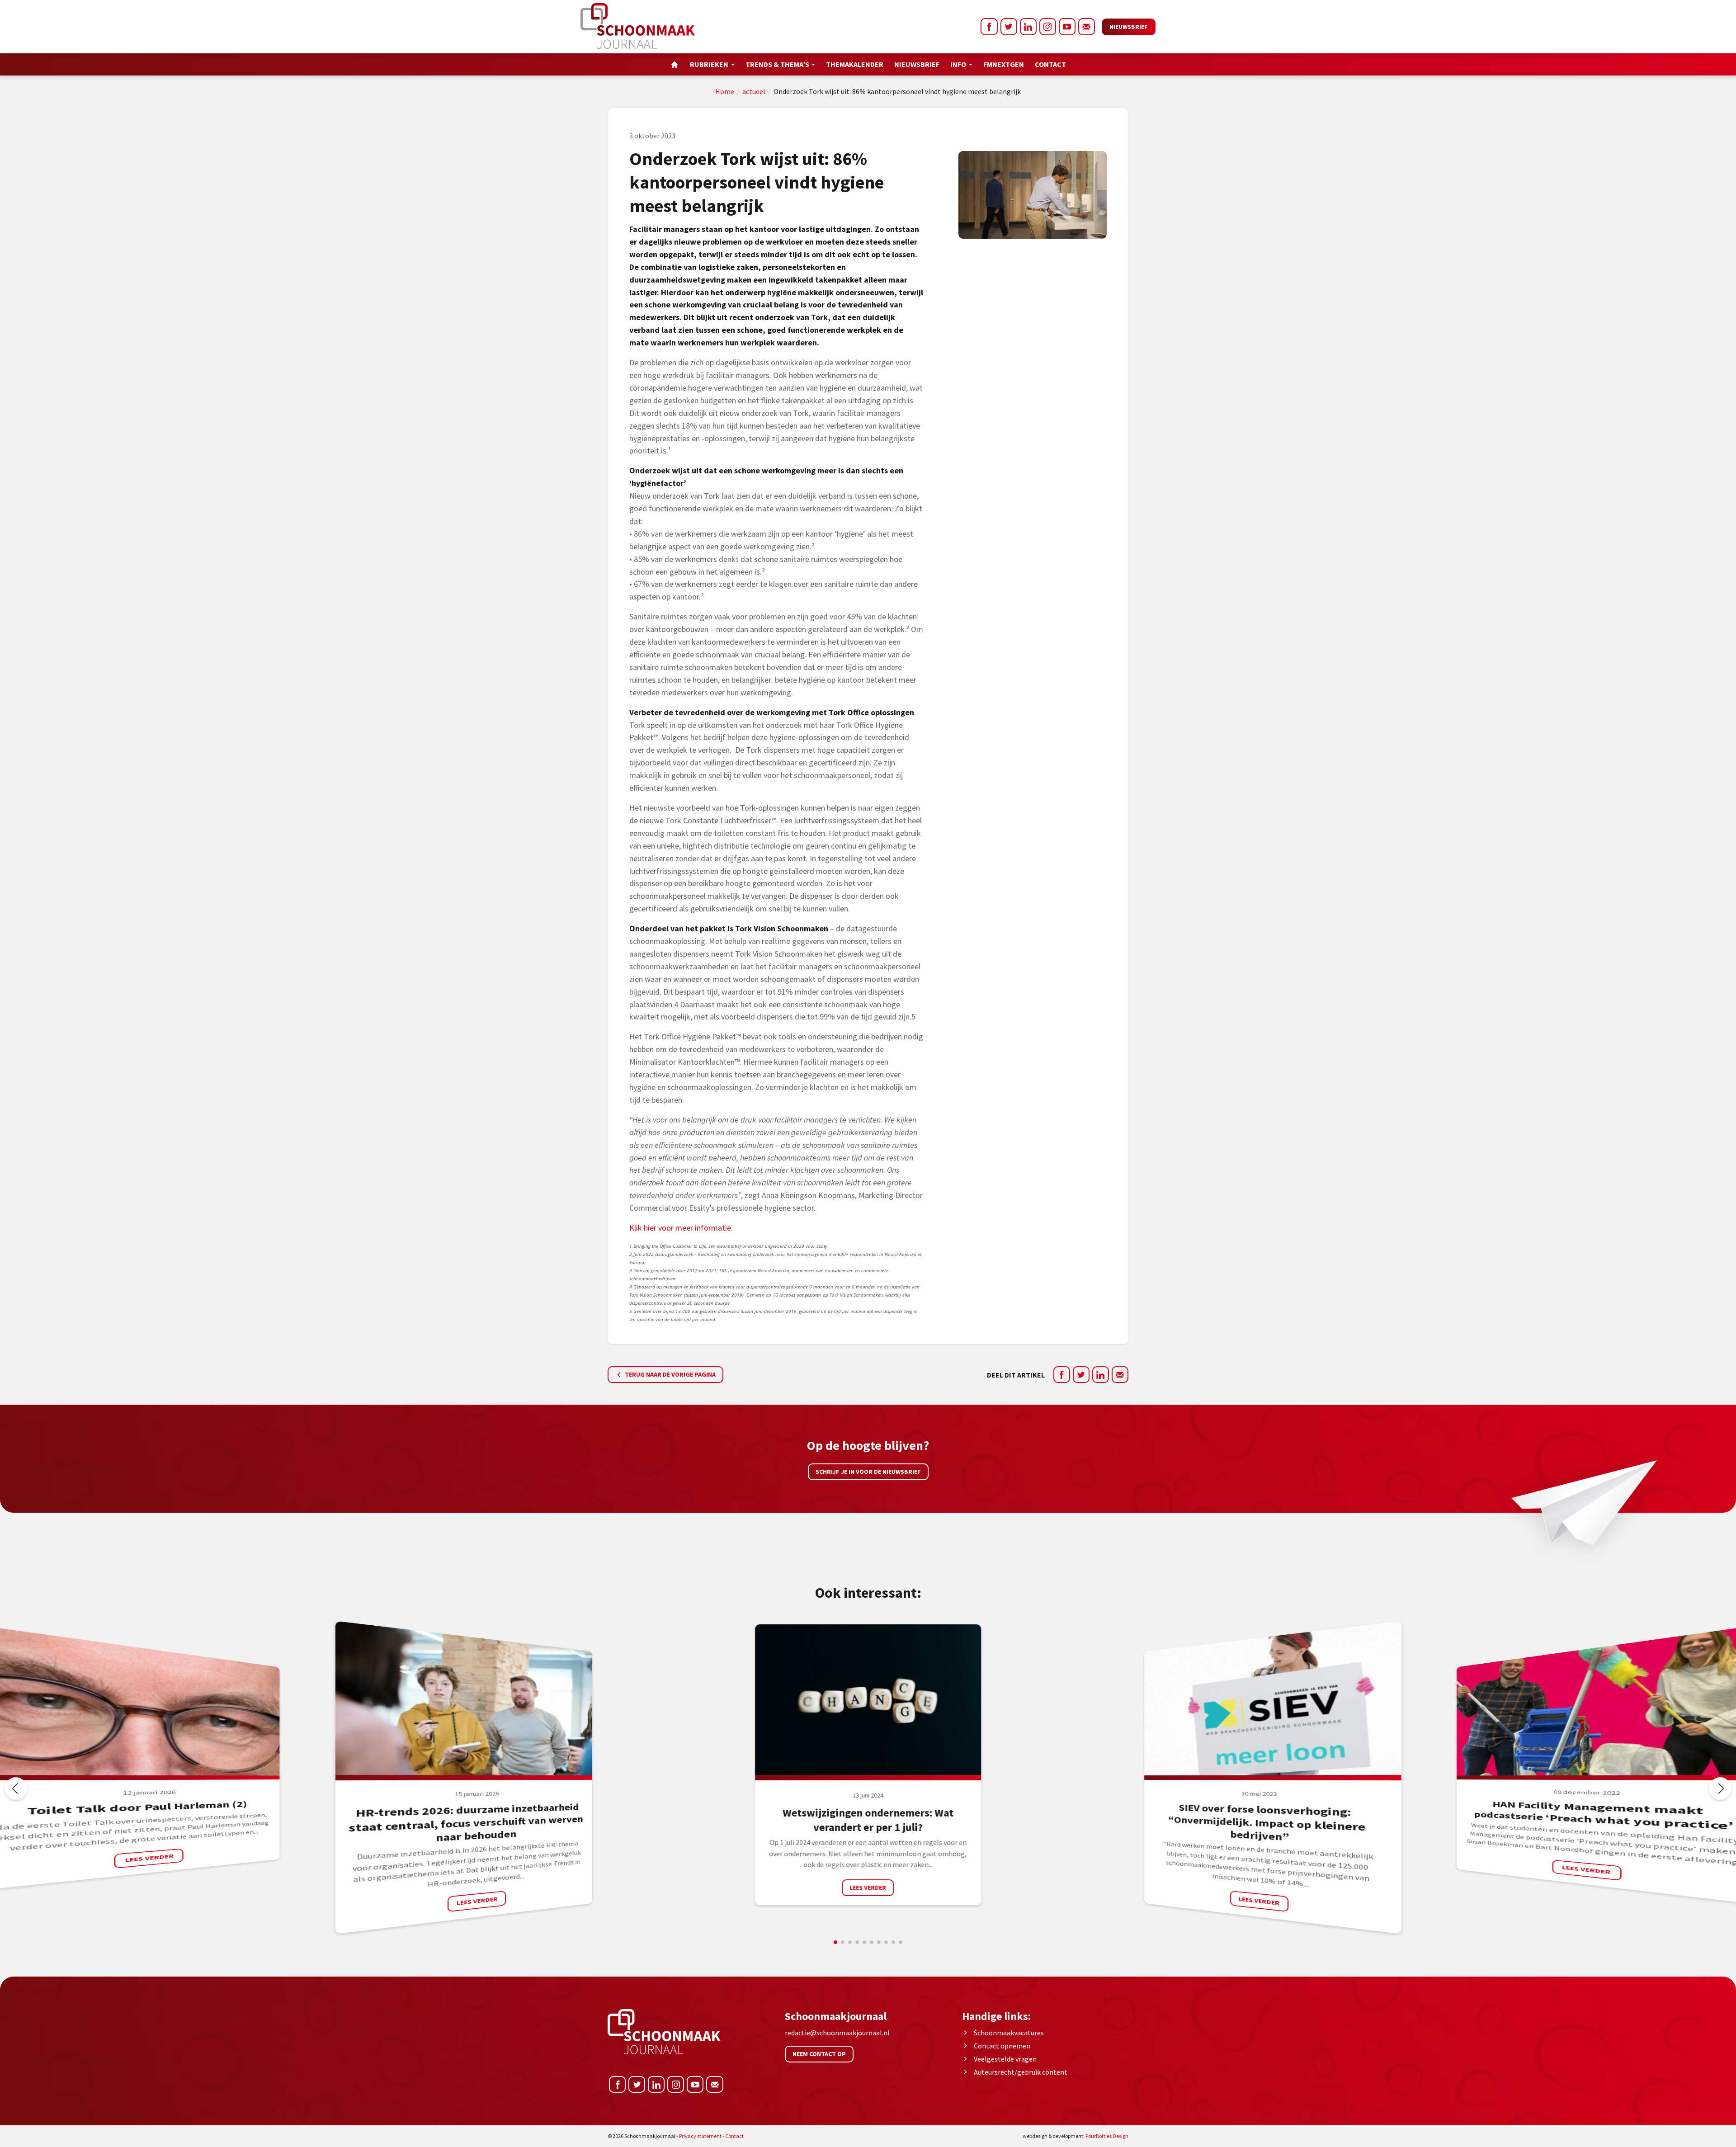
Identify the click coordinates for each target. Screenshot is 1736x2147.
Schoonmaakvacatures (1009, 2033)
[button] (1720, 1788)
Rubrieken (709, 64)
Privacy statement (700, 2136)
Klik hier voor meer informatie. (681, 1228)
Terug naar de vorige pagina (670, 1374)
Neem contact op (819, 2054)
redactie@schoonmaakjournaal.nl (837, 2033)
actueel (754, 91)
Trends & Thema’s (777, 64)
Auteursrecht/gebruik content (1021, 2072)
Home (725, 91)
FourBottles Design (1076, 2136)
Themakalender (855, 64)
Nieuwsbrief (1129, 27)
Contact (1050, 64)
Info (958, 64)
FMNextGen (1004, 64)
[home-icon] (675, 64)
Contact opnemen (1002, 2046)
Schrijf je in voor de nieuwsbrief (868, 1472)
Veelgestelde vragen (1005, 2059)
